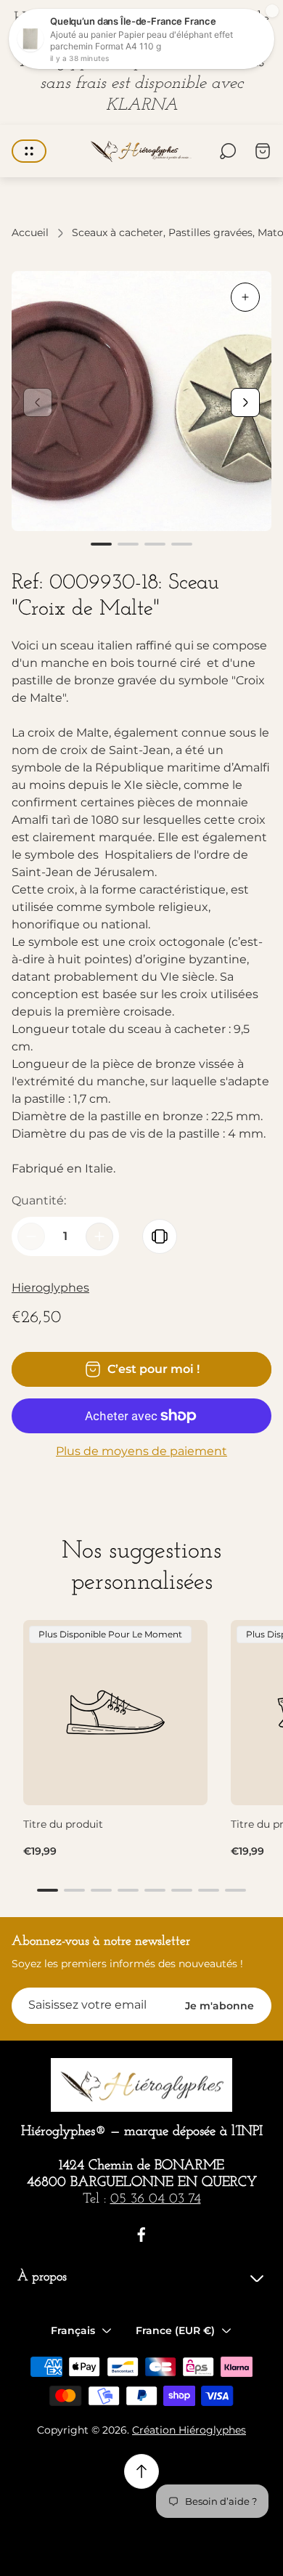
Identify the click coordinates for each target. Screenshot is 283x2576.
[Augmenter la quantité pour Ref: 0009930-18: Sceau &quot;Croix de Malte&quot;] (99, 1236)
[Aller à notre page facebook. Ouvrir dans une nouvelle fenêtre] (141, 2235)
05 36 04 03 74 (156, 2199)
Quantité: (39, 1200)
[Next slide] (245, 402)
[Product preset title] (115, 1712)
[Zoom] (245, 297)
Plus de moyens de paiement (141, 1451)
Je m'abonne (220, 2006)
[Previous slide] (38, 402)
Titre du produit (63, 1824)
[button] (101, 544)
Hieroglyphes (50, 1288)
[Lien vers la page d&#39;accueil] (141, 2085)
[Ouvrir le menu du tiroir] (29, 151)
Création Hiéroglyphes (189, 2430)
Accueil (30, 233)
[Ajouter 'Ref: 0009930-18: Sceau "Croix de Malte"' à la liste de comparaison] (160, 1236)
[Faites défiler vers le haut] (141, 2471)
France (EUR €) (175, 2330)
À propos (42, 2277)
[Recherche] (228, 151)
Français (73, 2330)
